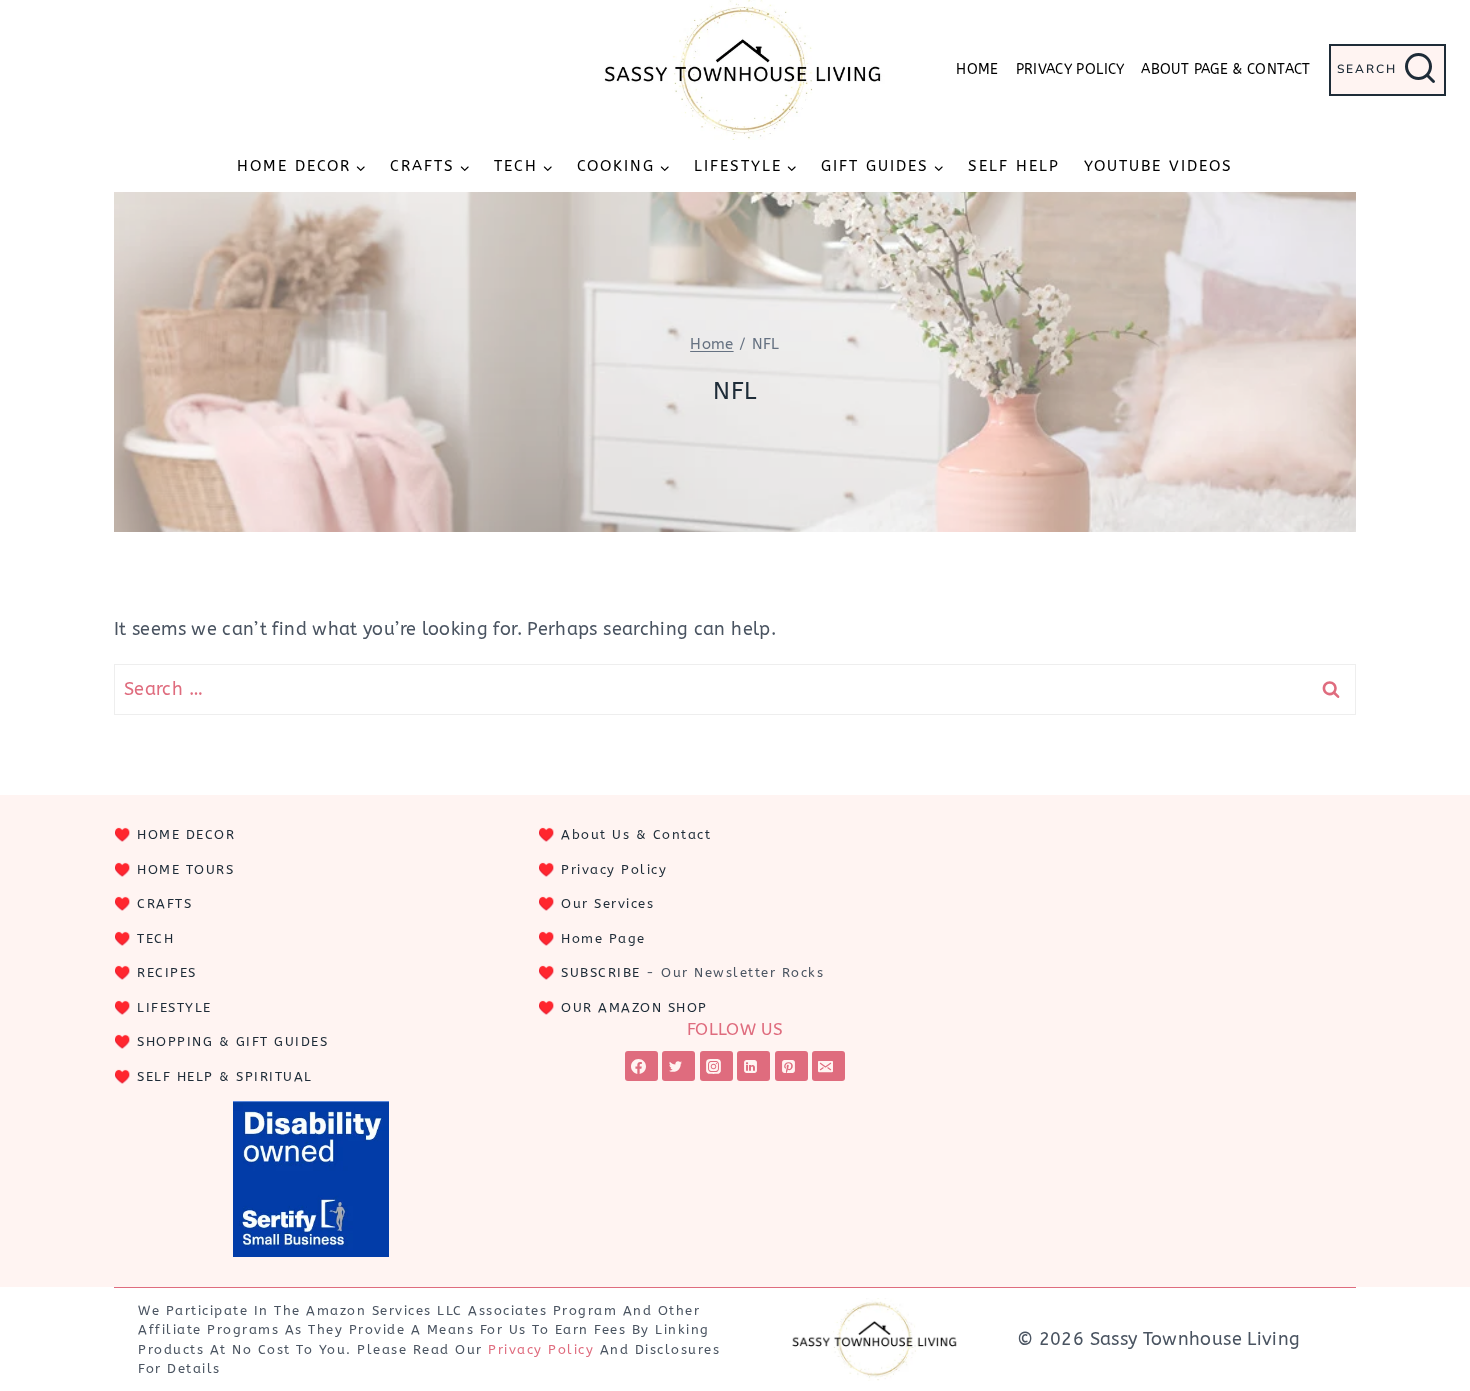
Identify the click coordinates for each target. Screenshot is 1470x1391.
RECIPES (167, 972)
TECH (155, 938)
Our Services (607, 903)
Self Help (1014, 166)
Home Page (603, 938)
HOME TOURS (185, 869)
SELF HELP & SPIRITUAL (225, 1076)
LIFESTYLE (174, 1007)
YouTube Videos (1158, 166)
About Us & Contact (636, 834)
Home (977, 69)
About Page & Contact (1225, 69)
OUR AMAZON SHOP (634, 1007)
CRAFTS (164, 903)
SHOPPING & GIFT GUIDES (232, 1041)
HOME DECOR (186, 834)
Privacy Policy (1070, 69)
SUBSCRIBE (601, 972)
